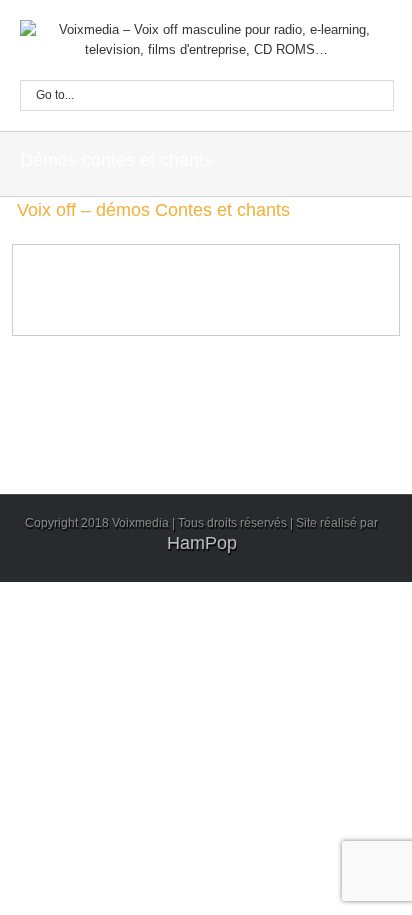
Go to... (55, 95)
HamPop (202, 543)
